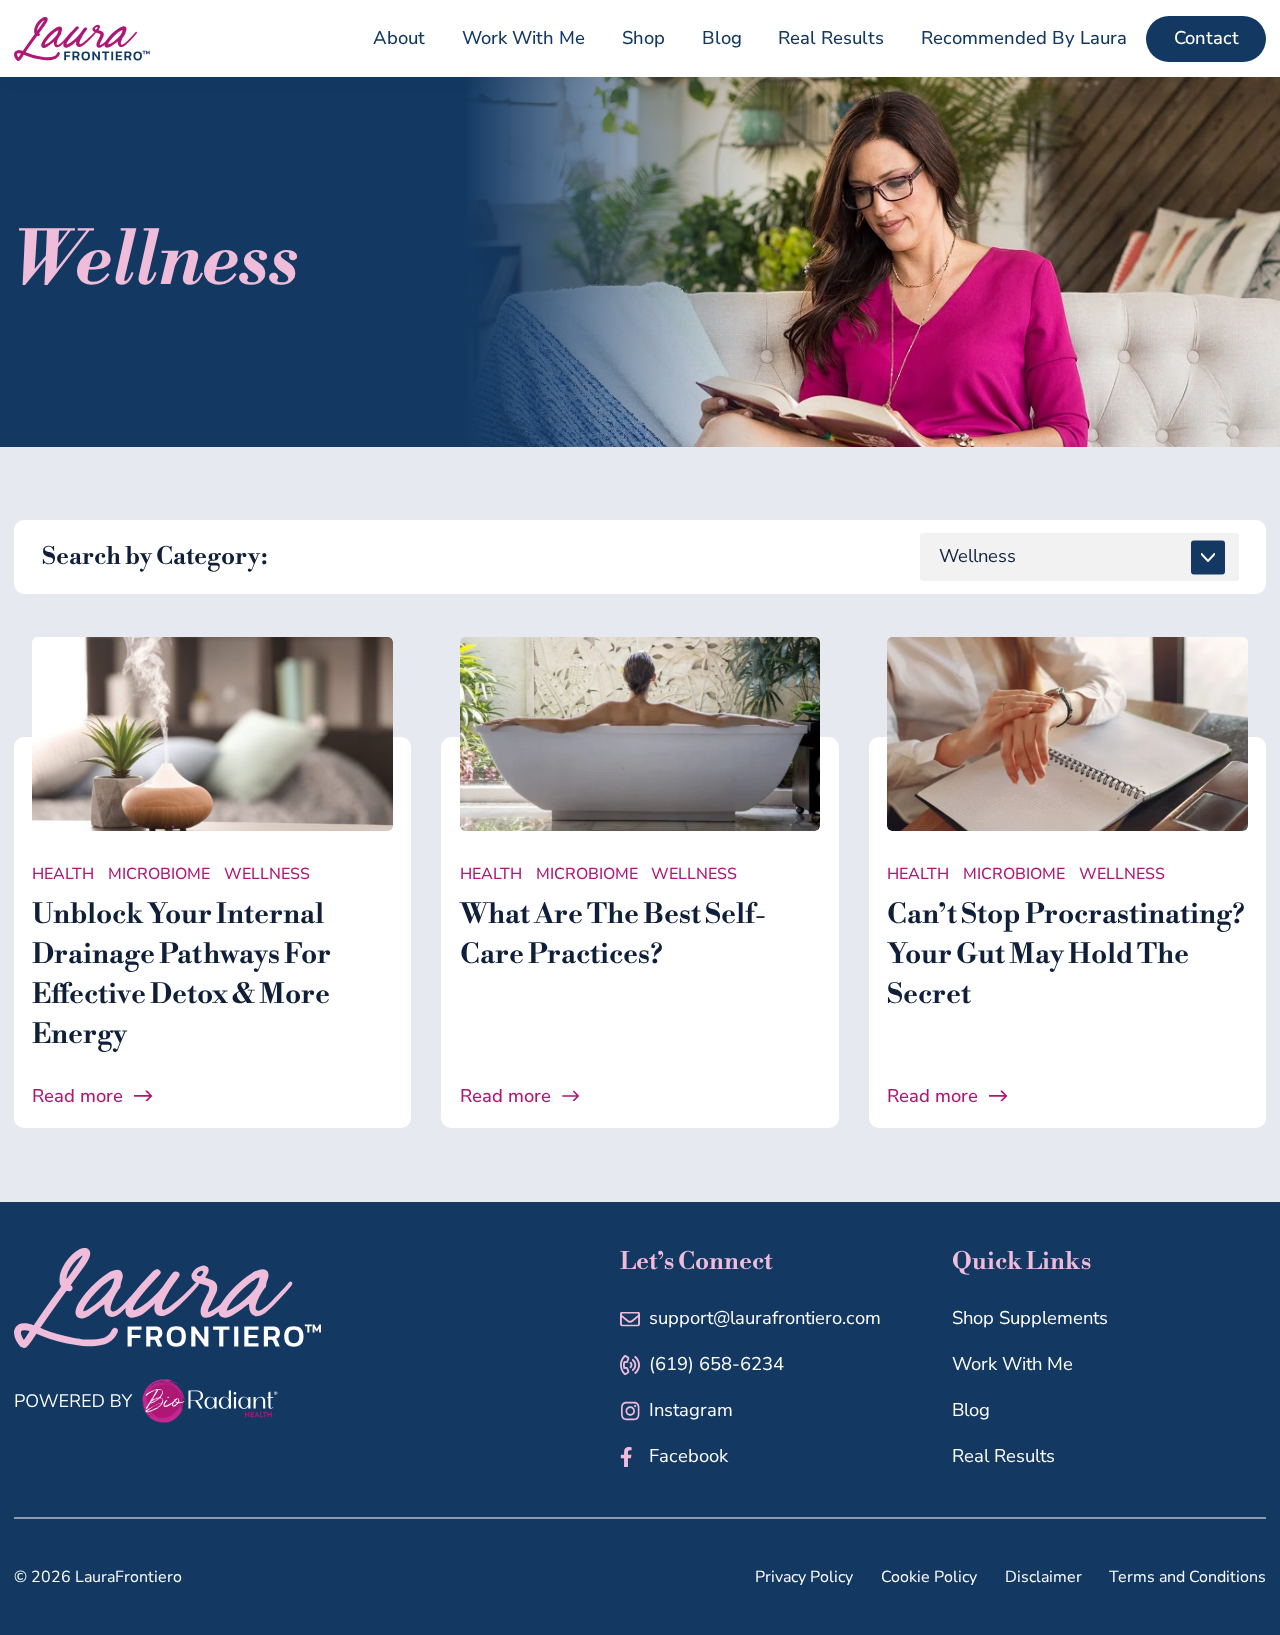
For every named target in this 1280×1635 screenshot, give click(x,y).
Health (63, 874)
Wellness (267, 874)
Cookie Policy (929, 1577)
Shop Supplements (1030, 1318)
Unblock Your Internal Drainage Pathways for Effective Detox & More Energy (181, 974)
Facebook (688, 1456)
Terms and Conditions (1187, 1577)
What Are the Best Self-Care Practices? (613, 934)
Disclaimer (1043, 1577)
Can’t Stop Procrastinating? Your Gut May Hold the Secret (1066, 954)
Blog (971, 1410)
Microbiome (159, 874)
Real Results (1003, 1456)
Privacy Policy (804, 1577)
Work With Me (1012, 1364)
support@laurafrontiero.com (765, 1318)
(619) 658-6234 (716, 1364)
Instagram (691, 1410)
